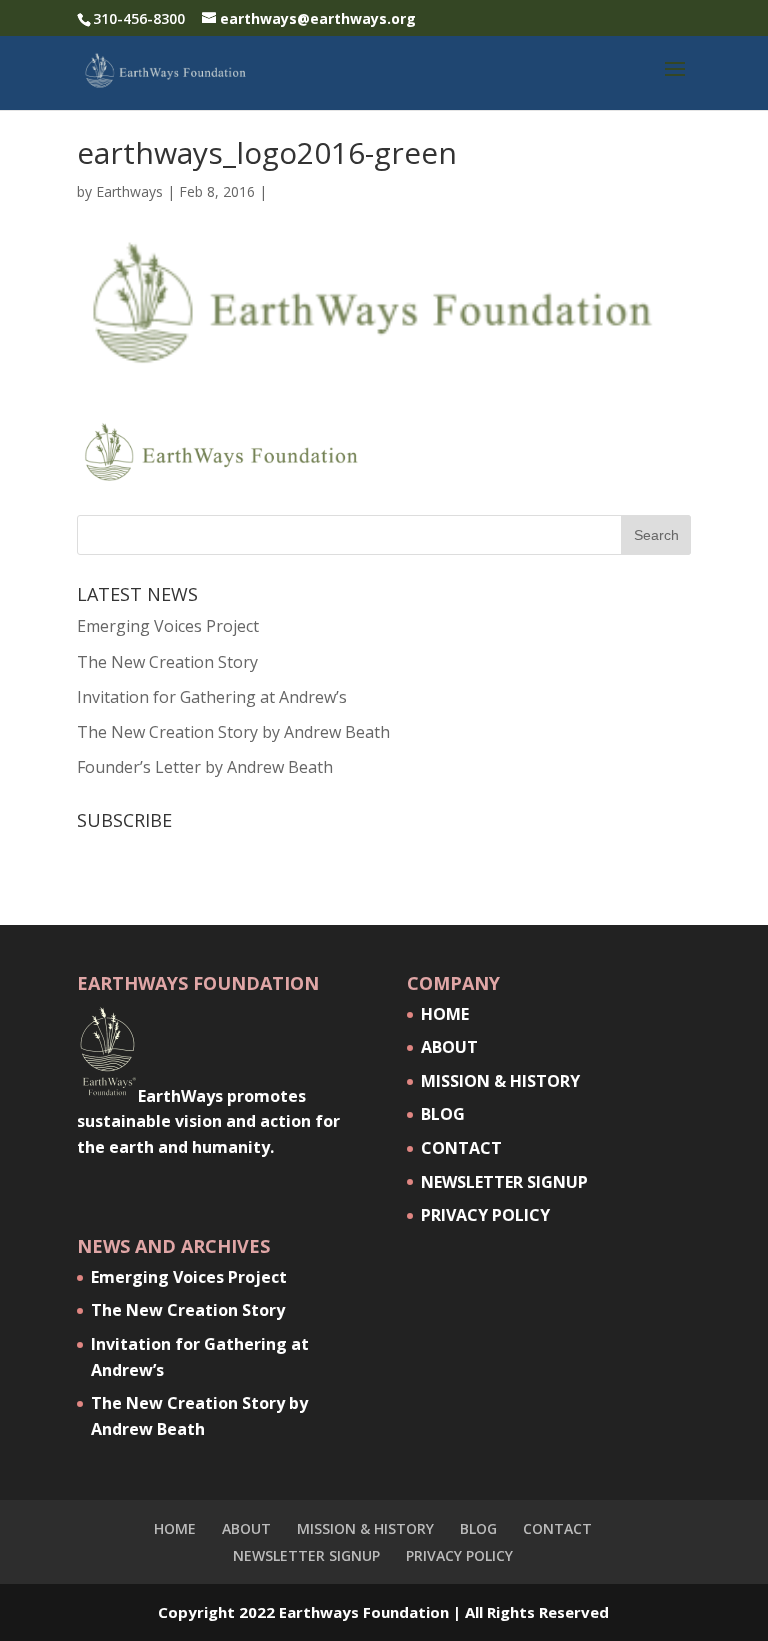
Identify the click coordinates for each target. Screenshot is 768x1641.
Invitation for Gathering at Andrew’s (212, 697)
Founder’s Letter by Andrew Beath (205, 767)
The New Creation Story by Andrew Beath (233, 732)
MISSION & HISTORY (500, 1081)
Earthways (129, 191)
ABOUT (449, 1047)
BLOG (443, 1114)
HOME (445, 1014)
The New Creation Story (167, 662)
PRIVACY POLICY (485, 1215)
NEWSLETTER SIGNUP (504, 1182)
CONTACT (461, 1148)
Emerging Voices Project (168, 626)
